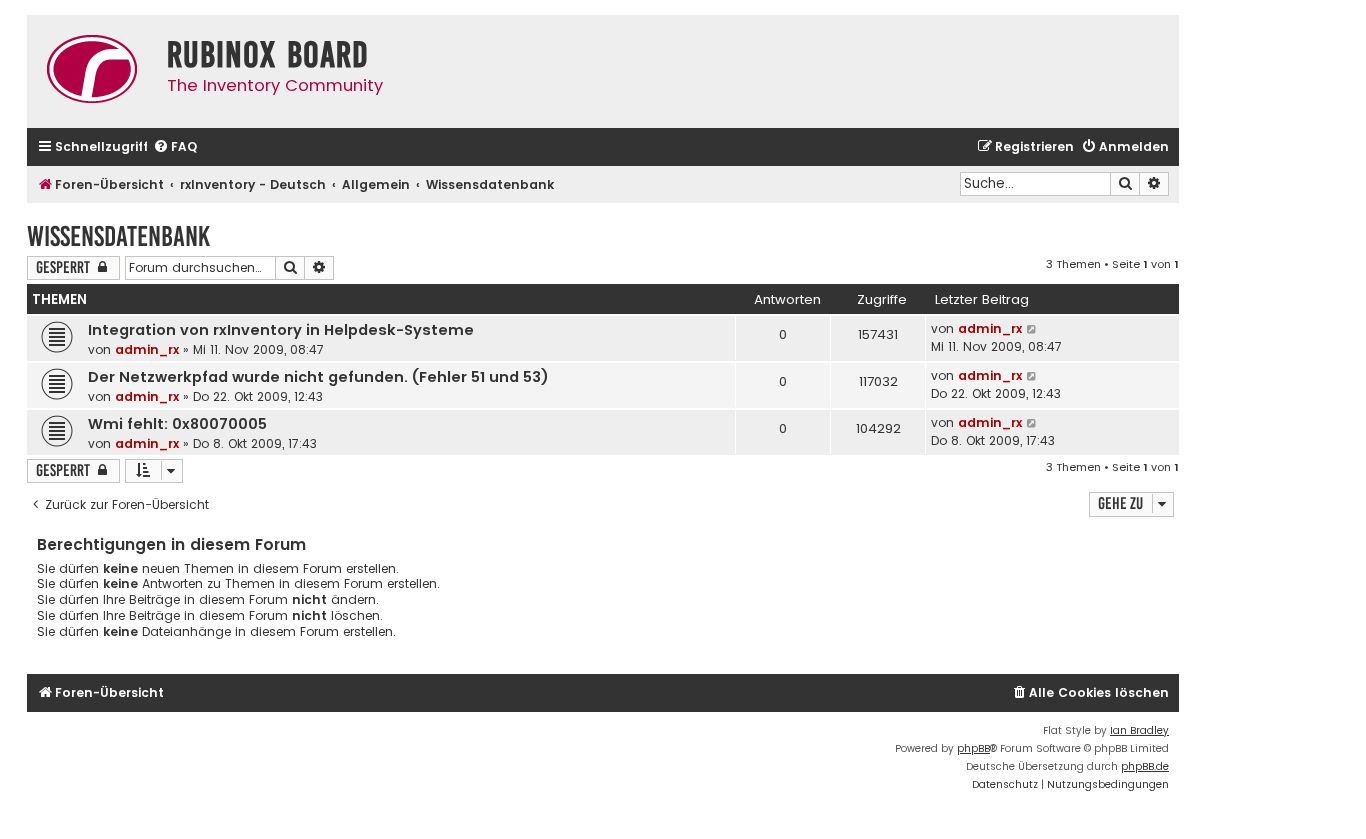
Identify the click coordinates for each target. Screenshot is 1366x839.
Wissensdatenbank (118, 236)
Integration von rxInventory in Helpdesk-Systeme (281, 330)
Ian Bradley (1139, 730)
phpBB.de (1145, 766)
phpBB (973, 748)
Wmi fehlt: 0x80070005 (177, 424)
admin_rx (147, 349)
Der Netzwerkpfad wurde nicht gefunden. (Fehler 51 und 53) (318, 377)
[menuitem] (175, 147)
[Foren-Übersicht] (92, 71)
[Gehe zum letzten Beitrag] (1032, 329)
